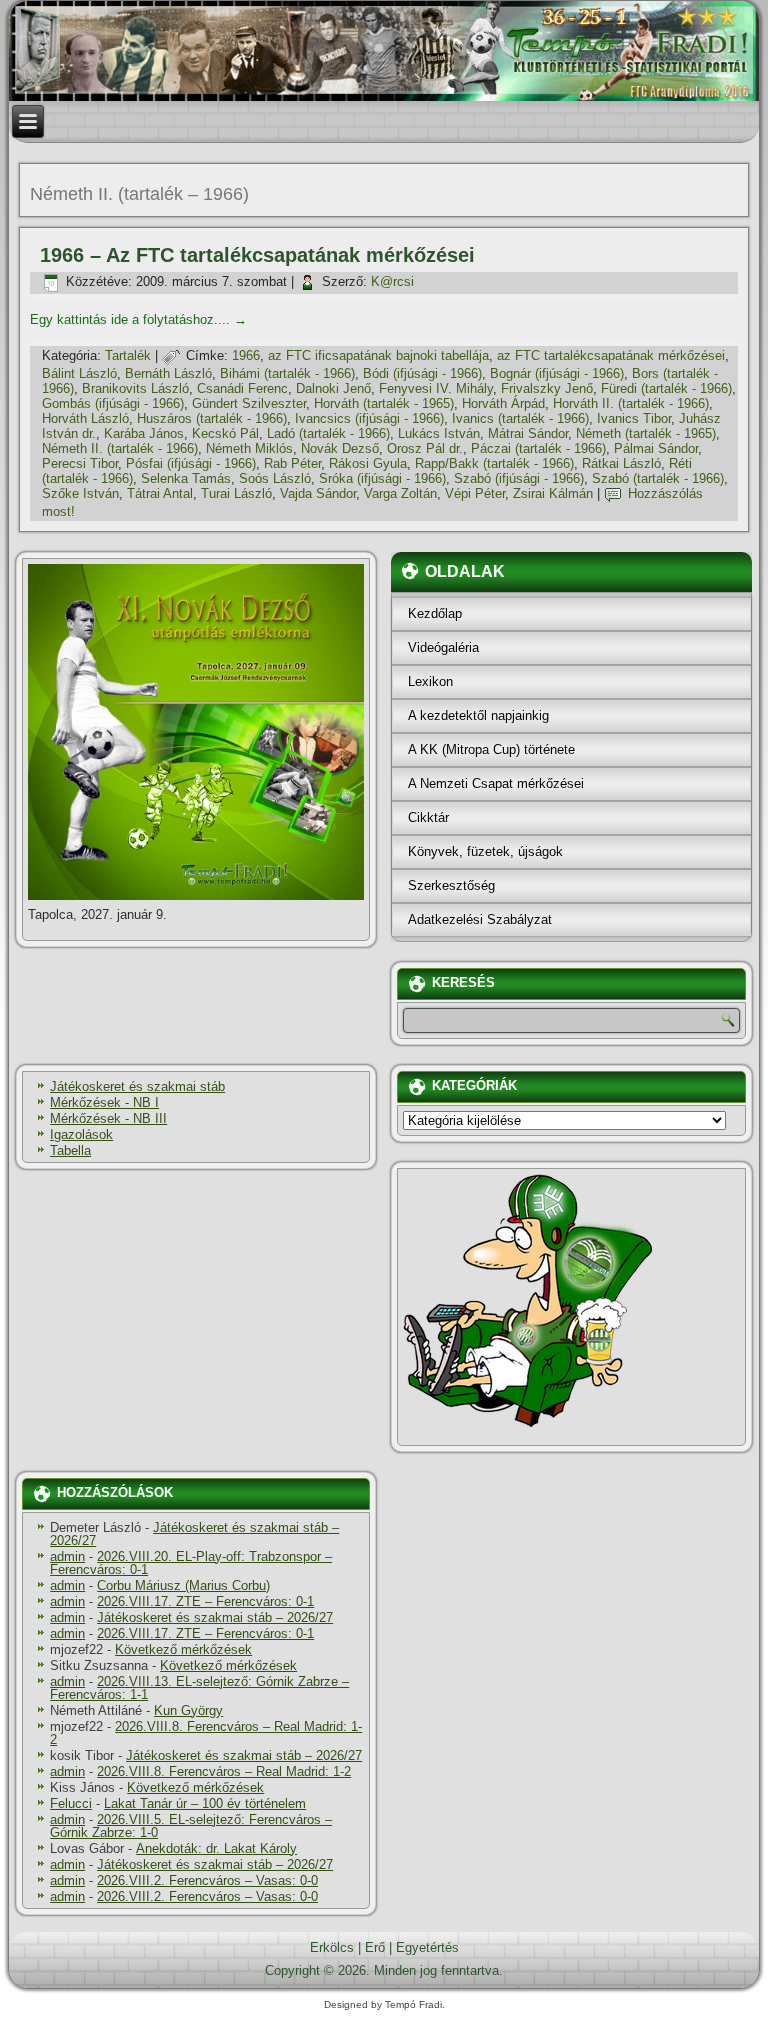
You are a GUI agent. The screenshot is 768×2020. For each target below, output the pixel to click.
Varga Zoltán (400, 493)
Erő (375, 1947)
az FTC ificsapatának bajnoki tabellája (378, 355)
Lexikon (430, 681)
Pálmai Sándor (656, 448)
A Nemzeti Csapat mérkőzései (496, 783)
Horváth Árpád (503, 403)
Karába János (144, 433)
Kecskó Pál (225, 433)
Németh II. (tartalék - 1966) (120, 448)
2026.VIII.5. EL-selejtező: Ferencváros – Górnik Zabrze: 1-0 (191, 1826)
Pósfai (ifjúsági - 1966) (191, 463)
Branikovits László (135, 388)
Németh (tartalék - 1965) (646, 433)
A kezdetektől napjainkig (478, 715)
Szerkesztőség (451, 885)
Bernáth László (168, 373)
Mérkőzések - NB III (108, 1118)
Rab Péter (292, 463)
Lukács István (439, 433)
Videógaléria (443, 647)
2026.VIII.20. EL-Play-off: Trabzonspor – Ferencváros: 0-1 (191, 1563)
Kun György (188, 1710)
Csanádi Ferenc (242, 388)
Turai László (236, 493)
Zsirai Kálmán (553, 493)
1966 (246, 355)
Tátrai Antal (160, 493)
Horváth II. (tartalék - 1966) (631, 403)
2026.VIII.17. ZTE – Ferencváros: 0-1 (205, 1601)
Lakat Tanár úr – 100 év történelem (205, 1803)
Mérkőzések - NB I (104, 1102)
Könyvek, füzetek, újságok (485, 851)
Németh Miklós (249, 448)
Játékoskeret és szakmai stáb (137, 1086)
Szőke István (80, 493)
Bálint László (79, 373)
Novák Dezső (340, 448)
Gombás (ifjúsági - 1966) (113, 403)
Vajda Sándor (318, 493)
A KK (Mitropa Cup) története (491, 749)
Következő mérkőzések (183, 1649)
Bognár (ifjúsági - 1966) (557, 373)
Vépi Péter (475, 493)
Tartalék (128, 355)
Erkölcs (332, 1947)
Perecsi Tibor (80, 463)
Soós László (275, 478)
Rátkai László (621, 463)
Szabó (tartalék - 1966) (658, 478)
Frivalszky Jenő (547, 388)
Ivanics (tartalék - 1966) (520, 418)
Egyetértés (427, 1947)
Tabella (70, 1150)
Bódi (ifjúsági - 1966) (422, 373)
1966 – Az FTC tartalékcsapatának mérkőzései (257, 255)
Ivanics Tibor (634, 418)
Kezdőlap (435, 613)
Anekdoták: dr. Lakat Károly (216, 1848)
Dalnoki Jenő (333, 388)
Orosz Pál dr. (425, 448)
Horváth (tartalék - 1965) (384, 403)
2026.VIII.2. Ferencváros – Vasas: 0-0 (207, 1880)
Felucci (71, 1803)
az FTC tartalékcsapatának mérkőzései (611, 355)
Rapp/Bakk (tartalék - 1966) (494, 463)
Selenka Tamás (186, 478)
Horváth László (85, 418)
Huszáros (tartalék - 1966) (212, 418)
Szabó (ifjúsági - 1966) (519, 478)
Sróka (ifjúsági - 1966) (382, 478)
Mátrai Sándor (528, 433)
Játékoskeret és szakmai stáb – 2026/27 (194, 1534)
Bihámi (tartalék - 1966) (287, 373)
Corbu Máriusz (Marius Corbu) (183, 1585)
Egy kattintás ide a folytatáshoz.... (138, 319)
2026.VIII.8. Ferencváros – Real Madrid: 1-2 (206, 1733)
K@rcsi (392, 281)
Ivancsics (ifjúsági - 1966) (369, 418)
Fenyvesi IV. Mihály (436, 388)
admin (67, 1556)
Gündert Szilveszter (249, 403)
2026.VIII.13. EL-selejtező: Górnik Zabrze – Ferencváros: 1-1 (199, 1688)
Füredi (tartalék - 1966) (666, 388)
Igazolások (81, 1134)
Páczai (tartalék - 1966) (538, 448)
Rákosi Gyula (368, 463)
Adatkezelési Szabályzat (480, 919)
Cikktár (428, 817)
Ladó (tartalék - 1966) (328, 433)
